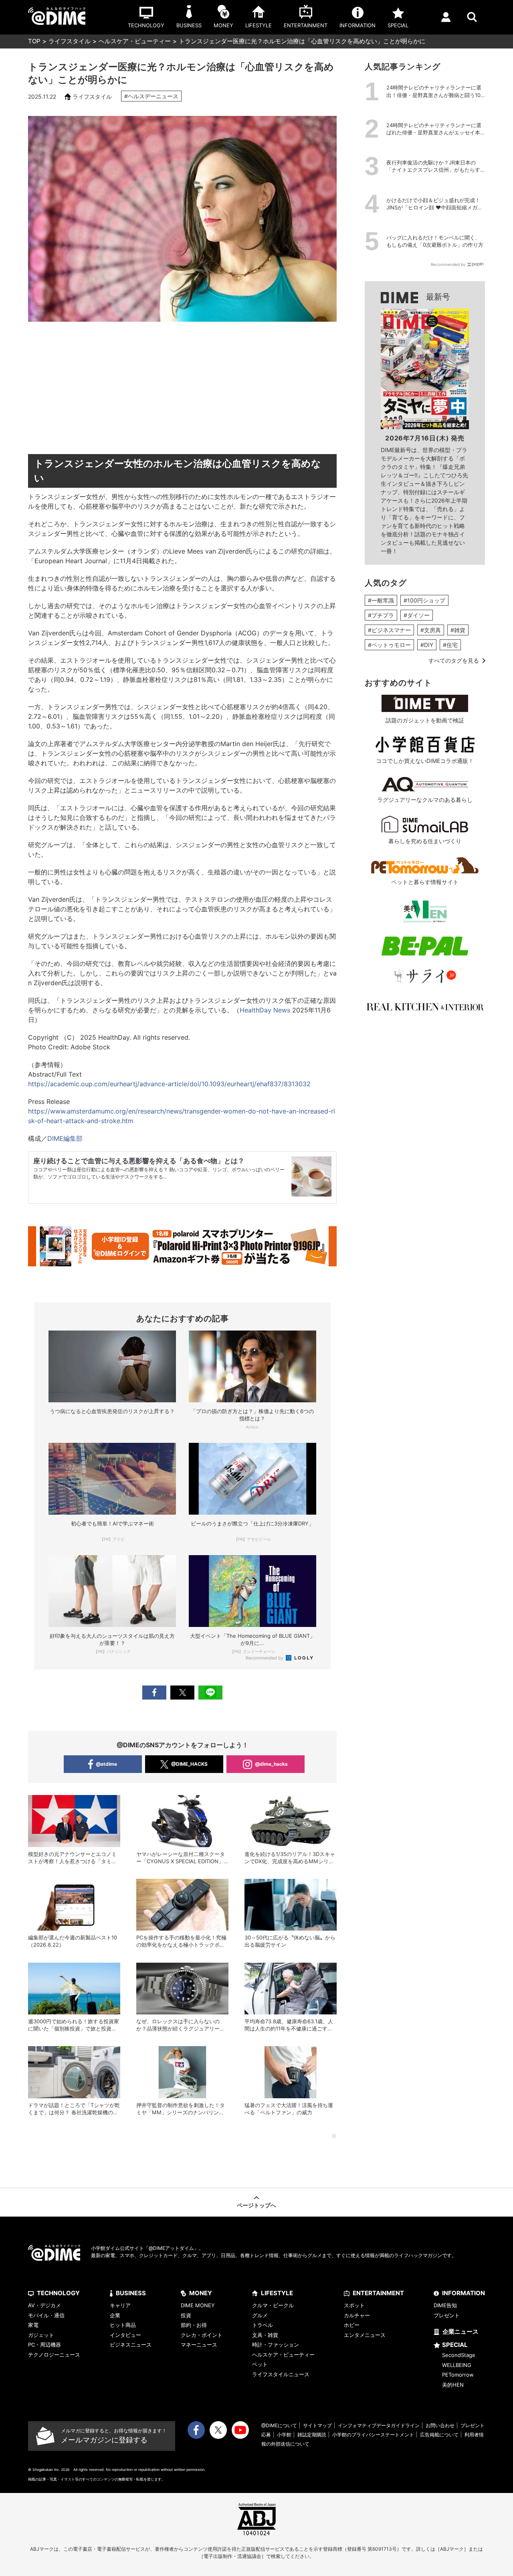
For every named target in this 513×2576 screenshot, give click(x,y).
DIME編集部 (65, 1138)
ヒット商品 (123, 2325)
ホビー (352, 2325)
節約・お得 (194, 2325)
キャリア (120, 2305)
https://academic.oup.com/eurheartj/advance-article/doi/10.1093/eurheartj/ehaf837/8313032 (169, 1084)
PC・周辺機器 (44, 2345)
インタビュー (125, 2335)
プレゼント (447, 2315)
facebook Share (154, 1693)
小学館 (284, 2435)
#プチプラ (381, 615)
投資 (186, 2315)
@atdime (106, 1764)
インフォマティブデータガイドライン (379, 2425)
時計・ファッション (276, 2345)
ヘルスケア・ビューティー (135, 41)
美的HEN (453, 2385)
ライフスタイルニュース (281, 2374)
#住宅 (450, 645)
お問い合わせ (440, 2425)
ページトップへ (256, 2205)
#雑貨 (458, 630)
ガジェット (41, 2335)
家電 (33, 2325)
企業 (115, 2315)
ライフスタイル (70, 41)
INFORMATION (464, 2293)
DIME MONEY (198, 2305)
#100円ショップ (424, 600)
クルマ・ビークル (273, 2305)
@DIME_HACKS (189, 1764)
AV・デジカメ (44, 2305)
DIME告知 (445, 2305)
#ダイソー (417, 615)
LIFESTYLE (277, 2293)
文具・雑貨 (265, 2335)
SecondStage (459, 2355)
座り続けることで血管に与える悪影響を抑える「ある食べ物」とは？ (139, 1161)
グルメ (260, 2315)
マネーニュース (199, 2345)
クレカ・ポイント (202, 2335)
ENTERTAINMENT (378, 2293)
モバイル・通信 (46, 2315)
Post (182, 1693)
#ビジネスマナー (389, 630)
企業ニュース (460, 2332)
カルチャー (357, 2315)
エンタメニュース (365, 2335)
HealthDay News (265, 1010)
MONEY (201, 2293)
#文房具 (431, 630)
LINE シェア (210, 1693)
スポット (354, 2305)
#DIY (427, 645)
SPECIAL (455, 2345)
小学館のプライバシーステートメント (373, 2435)
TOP (34, 41)
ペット (260, 2364)
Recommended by (265, 1658)
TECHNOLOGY (58, 2293)
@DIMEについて (279, 2425)
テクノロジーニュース (54, 2355)
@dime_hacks (271, 1764)
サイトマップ (317, 2425)
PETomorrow (458, 2375)
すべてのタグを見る (454, 660)
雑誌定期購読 (312, 2435)
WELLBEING (457, 2365)
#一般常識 (381, 600)
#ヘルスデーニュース (151, 96)
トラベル (263, 2325)
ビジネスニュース (131, 2345)
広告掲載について (439, 2435)
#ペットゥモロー (389, 645)
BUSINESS (131, 2293)
